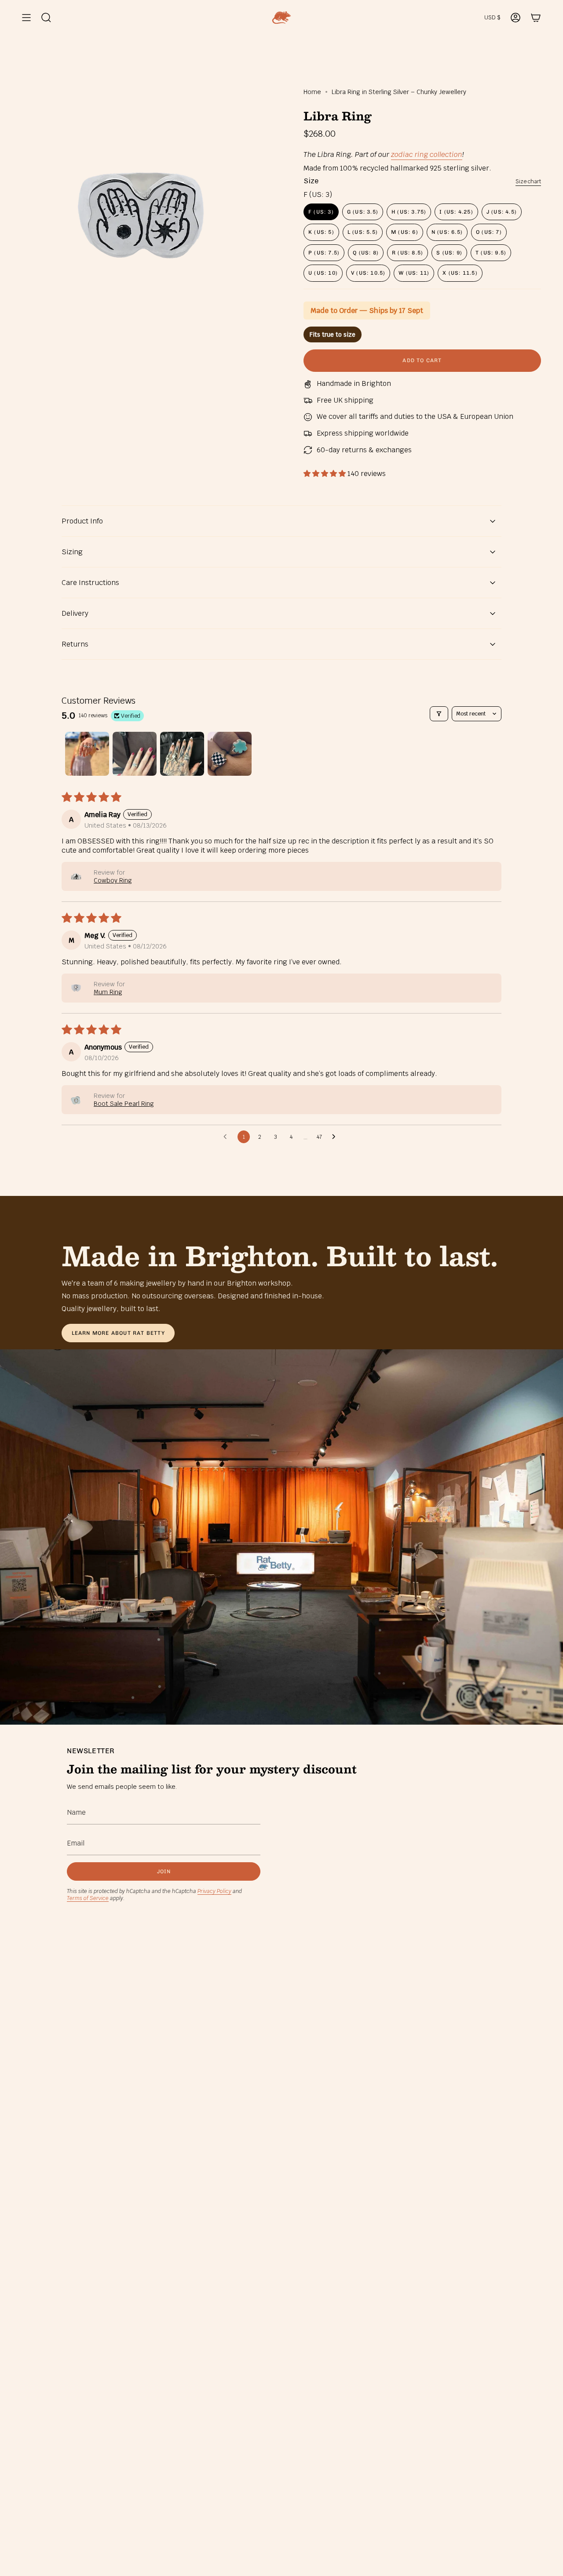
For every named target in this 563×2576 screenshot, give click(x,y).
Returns (75, 644)
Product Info (82, 521)
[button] (325, 474)
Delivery (75, 613)
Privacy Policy (214, 1891)
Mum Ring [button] (108, 992)
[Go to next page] (336, 1137)
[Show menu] (26, 18)
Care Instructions (90, 583)
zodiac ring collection (427, 154)
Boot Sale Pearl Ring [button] (124, 1104)
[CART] (536, 18)
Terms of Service (88, 1898)
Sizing (72, 552)
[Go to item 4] (230, 754)
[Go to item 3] (182, 754)
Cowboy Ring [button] (113, 880)
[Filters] (439, 714)
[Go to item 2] (135, 754)
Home (312, 92)
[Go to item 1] (87, 754)
